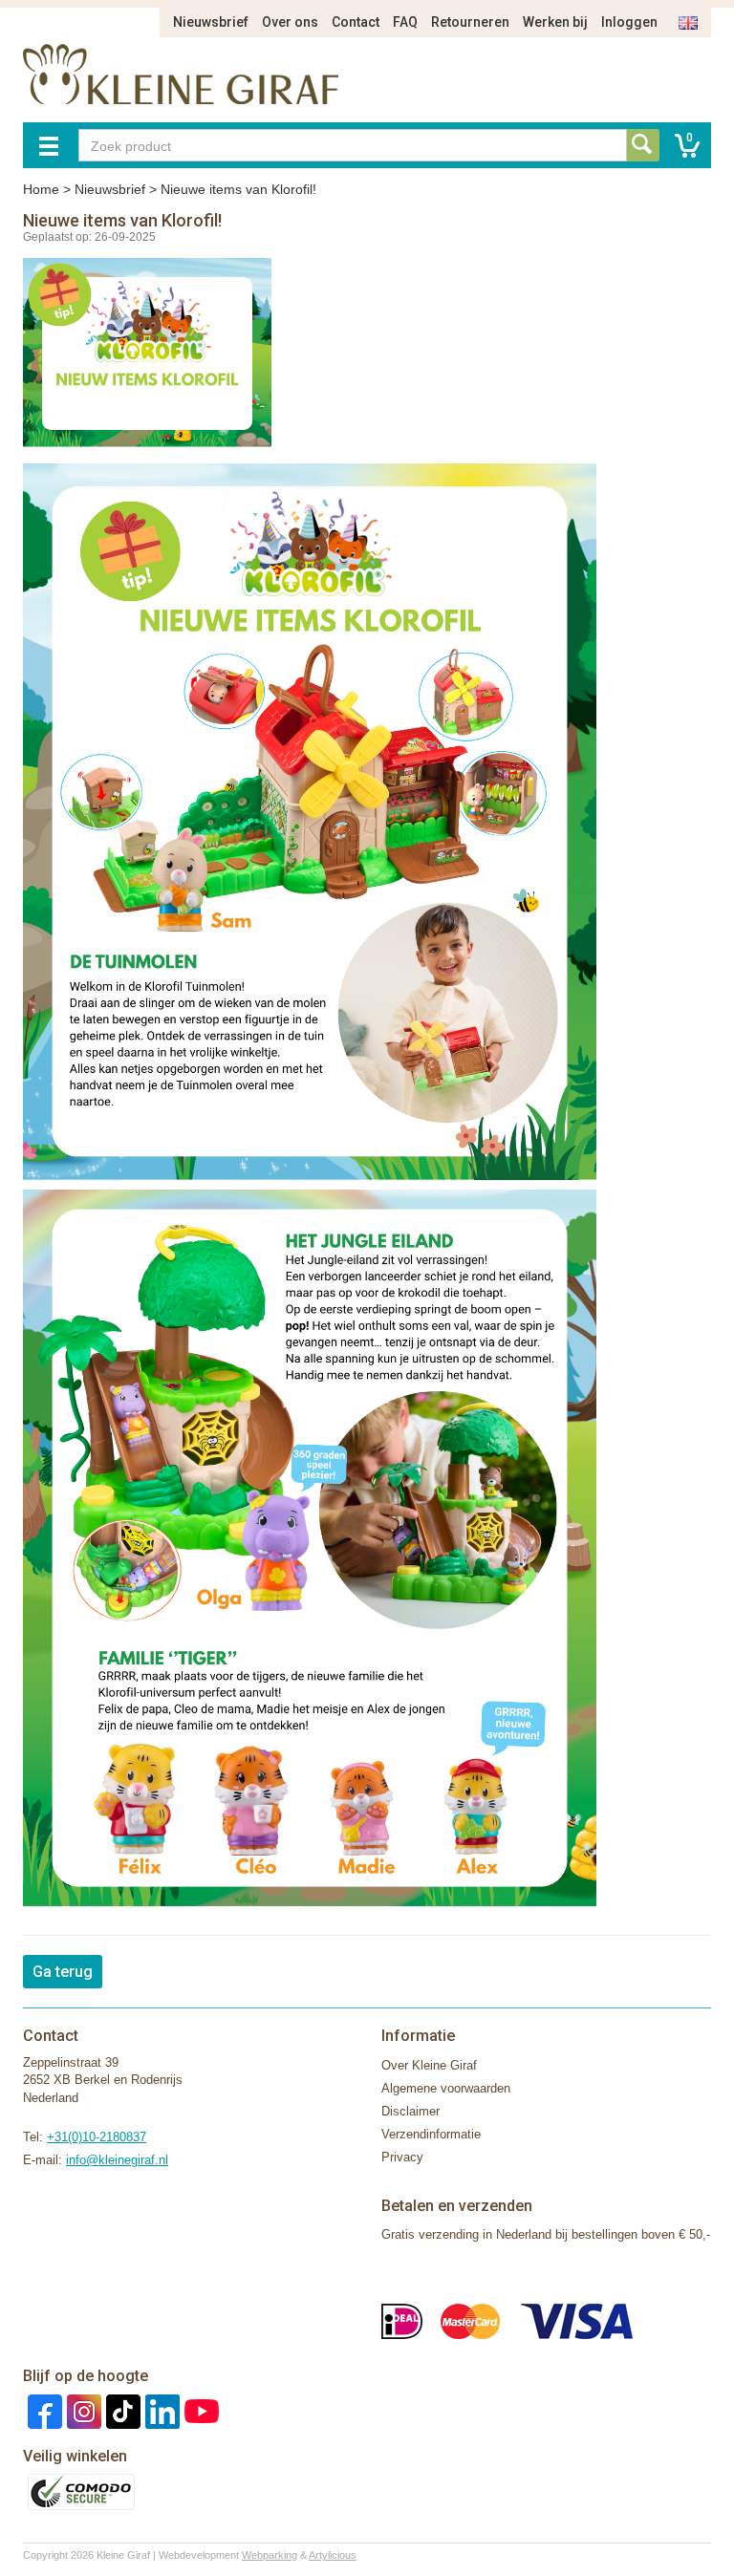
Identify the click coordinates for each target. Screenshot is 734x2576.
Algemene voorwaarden (446, 2088)
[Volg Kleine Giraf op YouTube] (199, 2410)
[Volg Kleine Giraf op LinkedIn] (160, 2410)
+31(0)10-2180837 (97, 2137)
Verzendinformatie (431, 2134)
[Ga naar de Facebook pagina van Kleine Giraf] (43, 2410)
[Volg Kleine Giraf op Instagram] (82, 2410)
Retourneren (470, 22)
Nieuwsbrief (211, 22)
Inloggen (629, 22)
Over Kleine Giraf (429, 2065)
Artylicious (333, 2555)
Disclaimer (410, 2111)
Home (41, 189)
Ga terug (63, 1972)
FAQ (405, 22)
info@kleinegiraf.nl (117, 2160)
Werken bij (555, 22)
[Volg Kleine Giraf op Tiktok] (121, 2410)
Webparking (270, 2555)
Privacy (402, 2157)
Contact (356, 22)
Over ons (290, 22)
